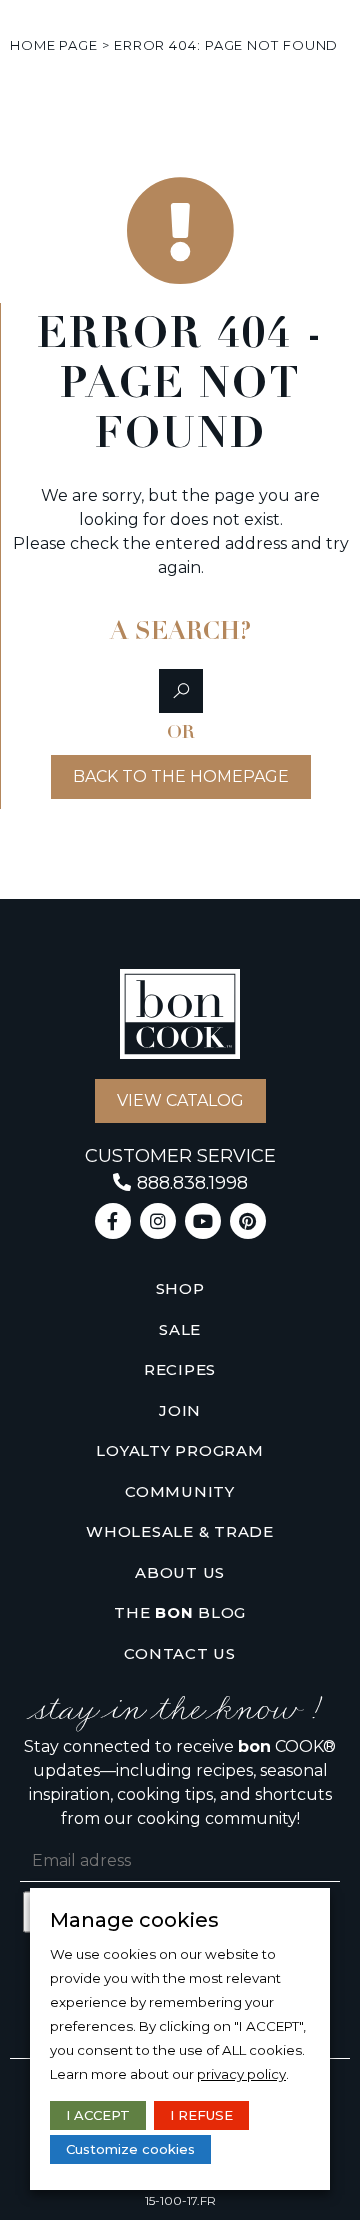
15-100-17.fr (180, 2200)
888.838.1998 (192, 1183)
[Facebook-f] (113, 1221)
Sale (180, 1329)
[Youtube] (203, 1221)
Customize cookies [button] (130, 2149)
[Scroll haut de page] (29, 45)
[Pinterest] (248, 1221)
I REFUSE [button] (201, 2115)
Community (180, 1491)
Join (180, 1410)
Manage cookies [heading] (134, 1920)
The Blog (180, 1612)
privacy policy (241, 2074)
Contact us (180, 1653)
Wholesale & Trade (180, 1531)
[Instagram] (158, 1221)
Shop (180, 1288)
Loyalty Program (179, 1450)
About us (180, 1572)
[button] (181, 691)
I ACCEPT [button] (98, 2115)
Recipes (180, 1369)
